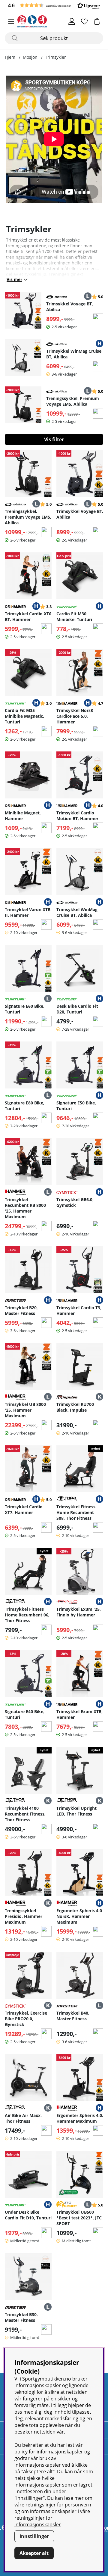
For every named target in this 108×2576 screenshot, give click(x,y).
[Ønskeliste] (84, 21)
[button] (54, 5)
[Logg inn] (72, 21)
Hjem (10, 57)
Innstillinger (34, 2536)
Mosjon (30, 57)
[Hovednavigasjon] (11, 21)
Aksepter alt (34, 2553)
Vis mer (14, 279)
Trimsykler (55, 57)
